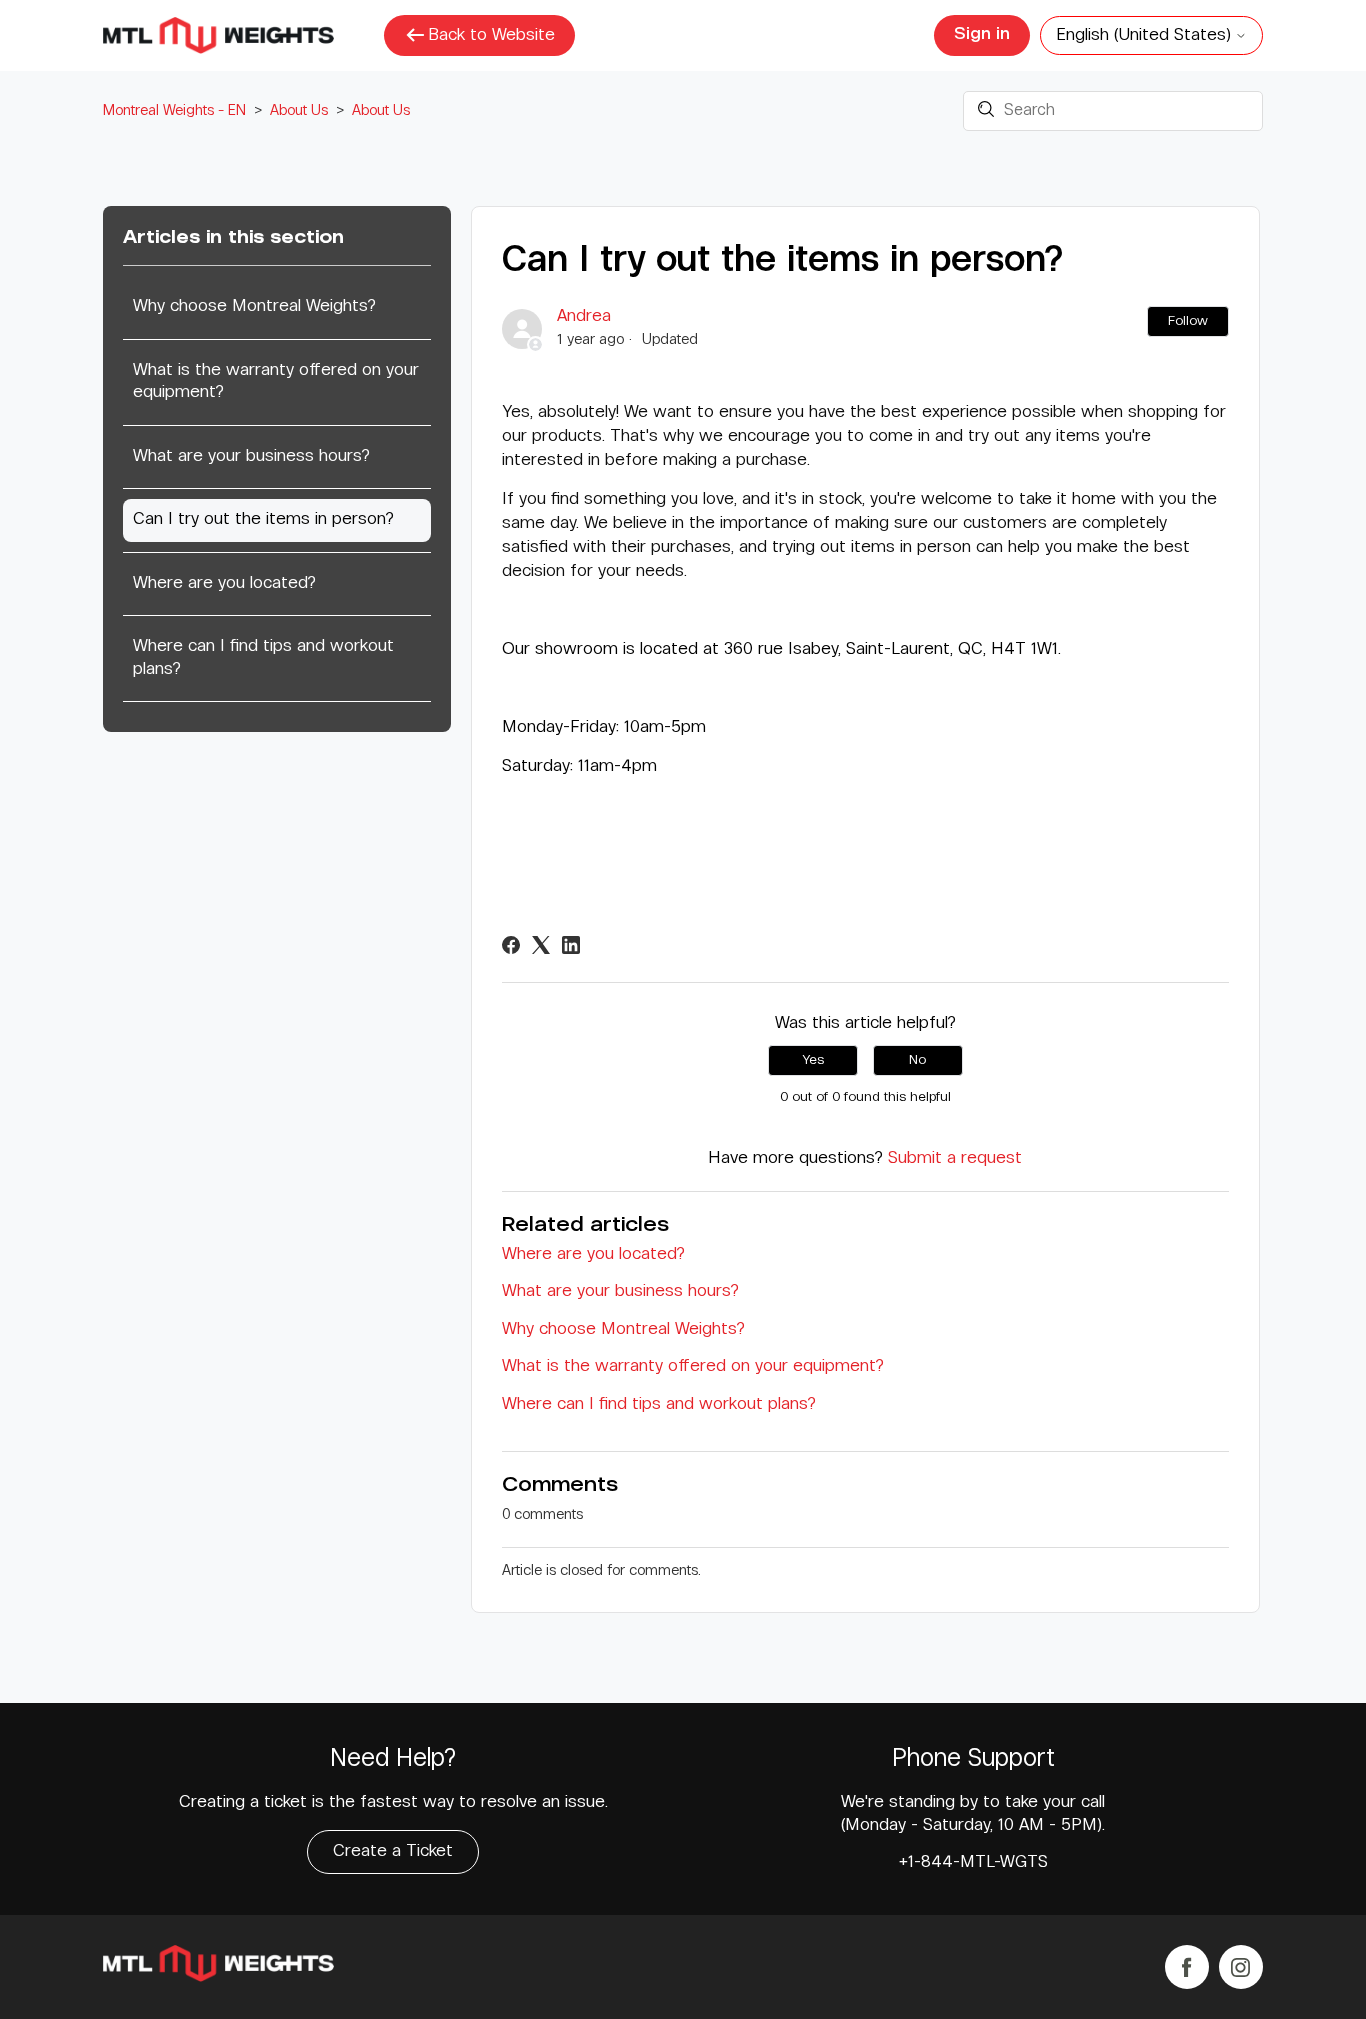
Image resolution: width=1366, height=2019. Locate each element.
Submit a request (955, 1158)
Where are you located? (224, 583)
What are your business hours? (251, 456)
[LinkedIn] (571, 945)
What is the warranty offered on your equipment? (276, 382)
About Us (299, 110)
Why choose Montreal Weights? (254, 306)
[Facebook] (511, 945)
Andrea (584, 316)
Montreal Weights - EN (174, 110)
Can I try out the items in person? (263, 519)
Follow (1188, 321)
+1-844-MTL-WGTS (973, 1862)
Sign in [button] (982, 35)
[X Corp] (541, 945)
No (917, 1060)
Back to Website (491, 35)
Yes (813, 1060)
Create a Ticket (393, 1851)
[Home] (218, 1967)
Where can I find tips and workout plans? (263, 658)
